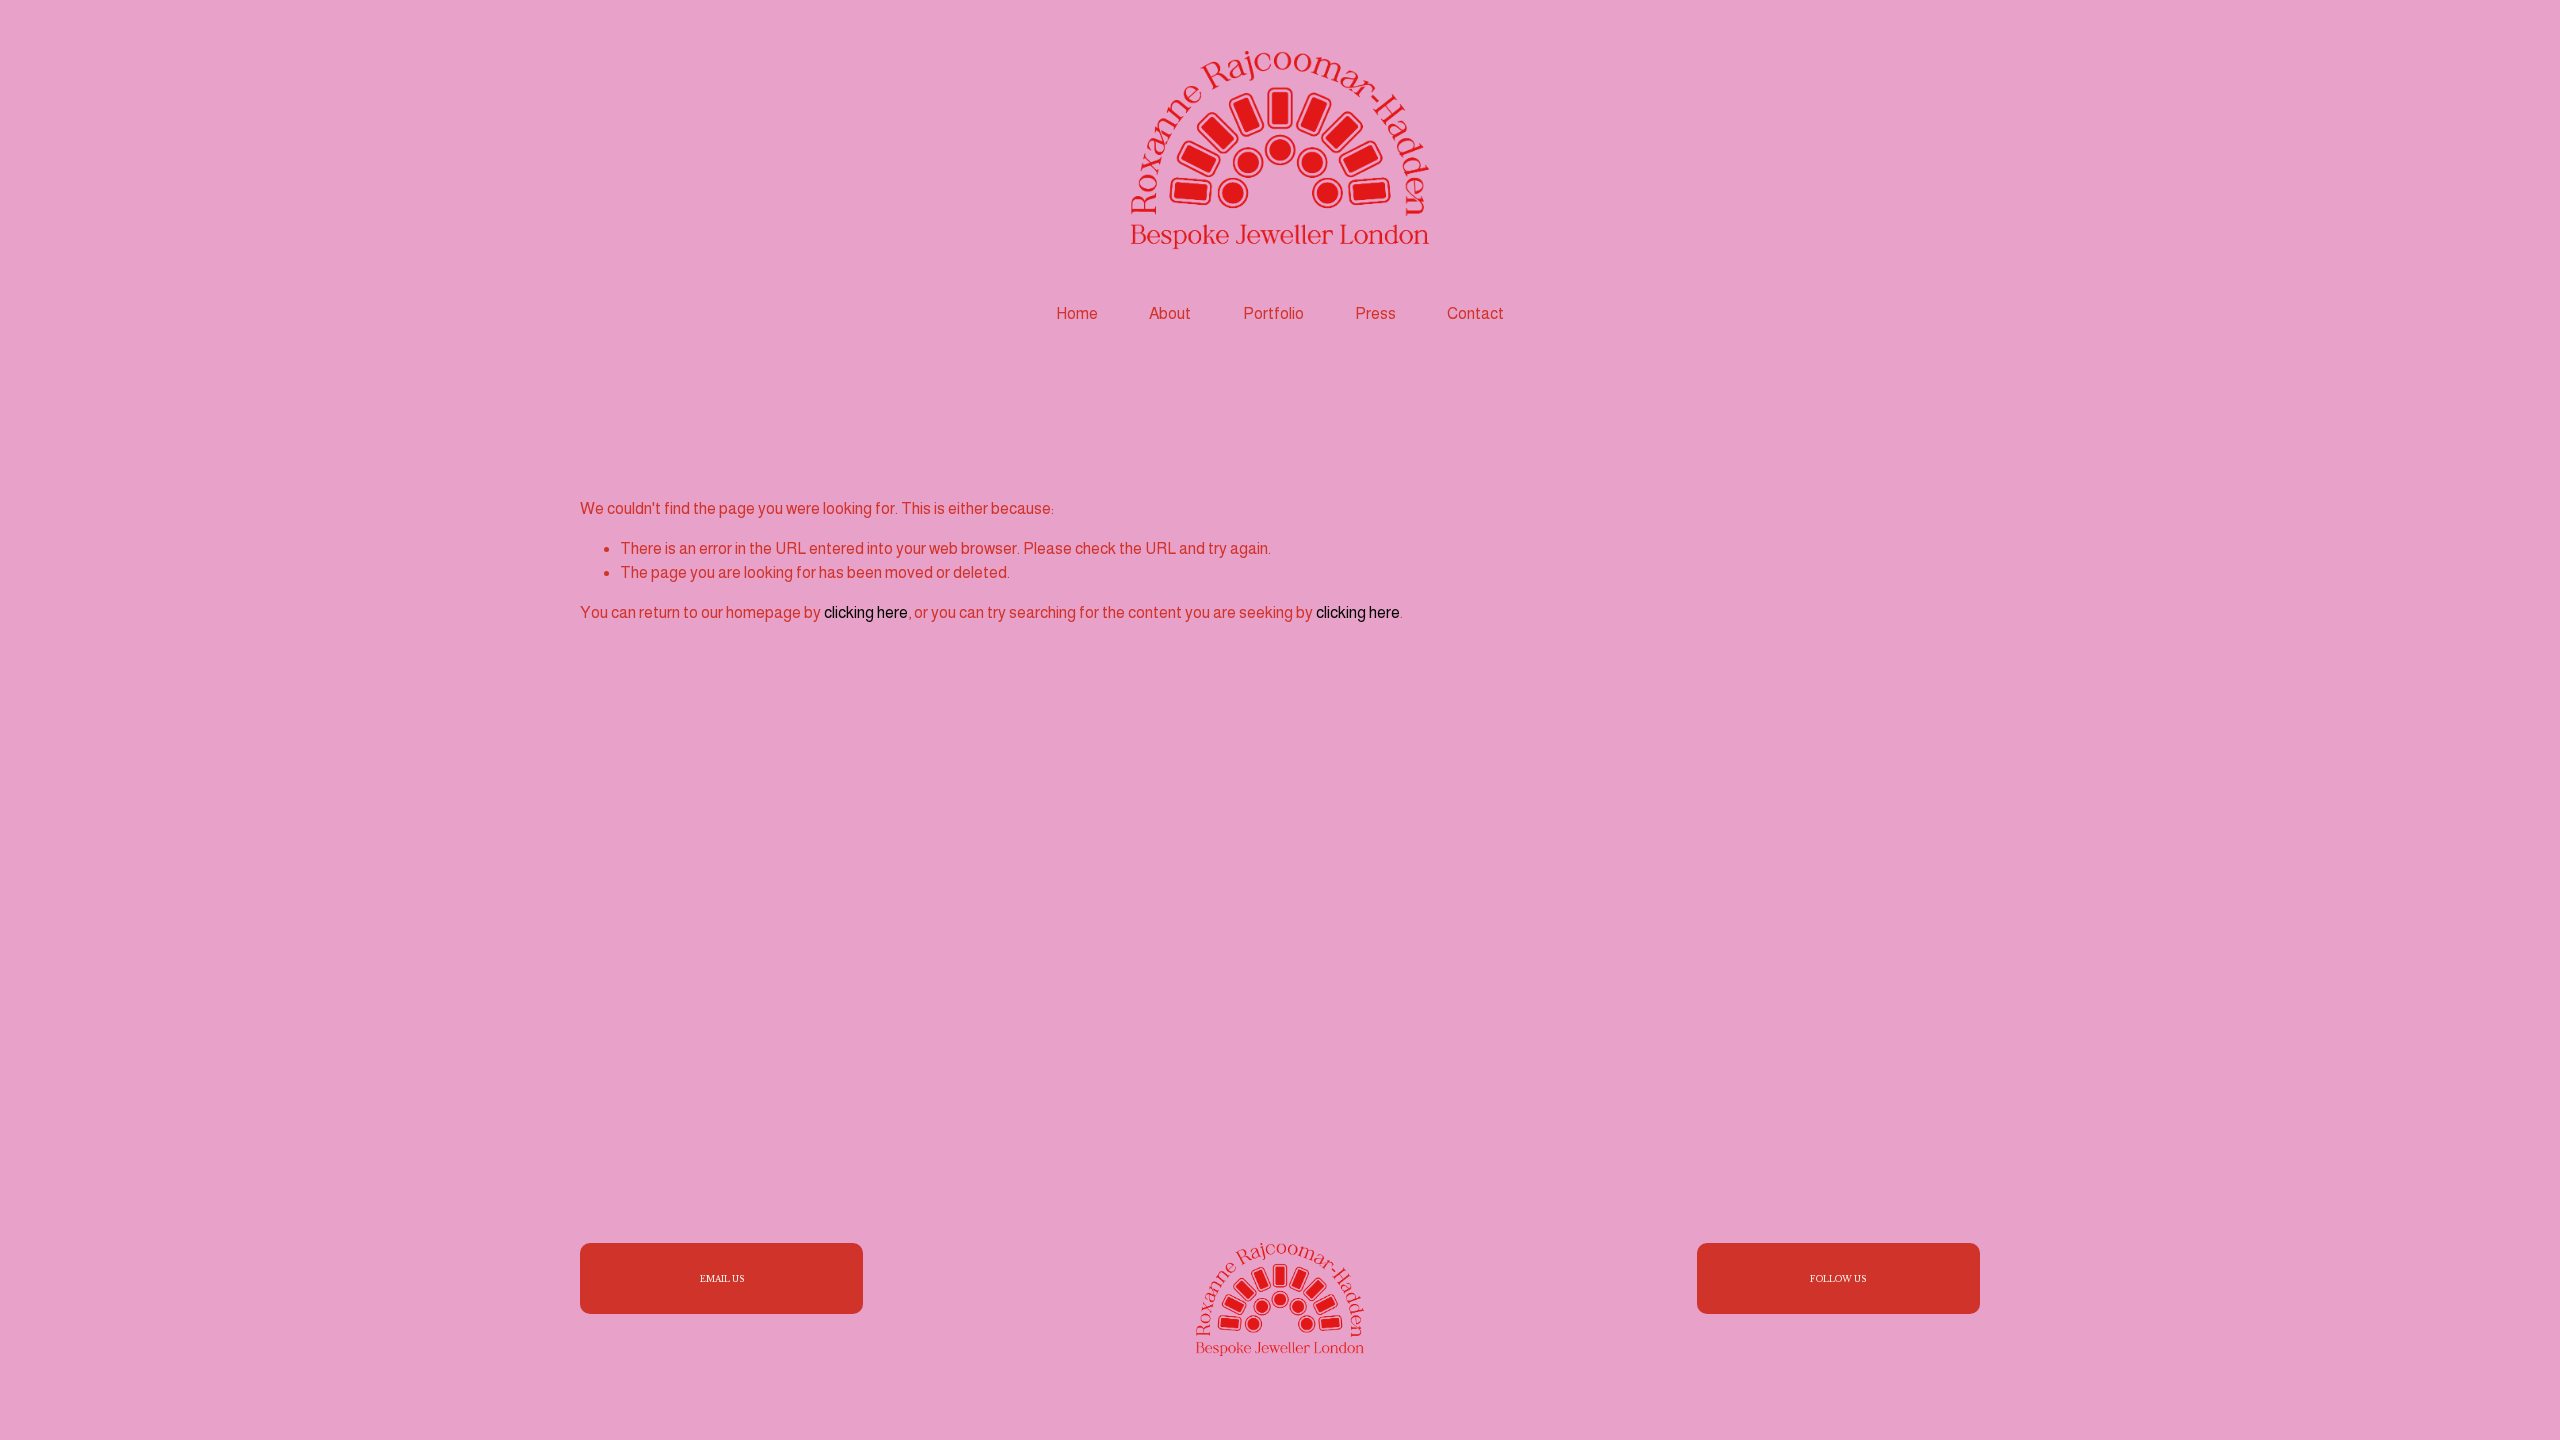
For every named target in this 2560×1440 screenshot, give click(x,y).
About (1170, 313)
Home (1077, 313)
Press (1375, 313)
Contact (1475, 313)
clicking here (866, 612)
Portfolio (1273, 313)
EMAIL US (722, 1279)
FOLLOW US (1838, 1279)
